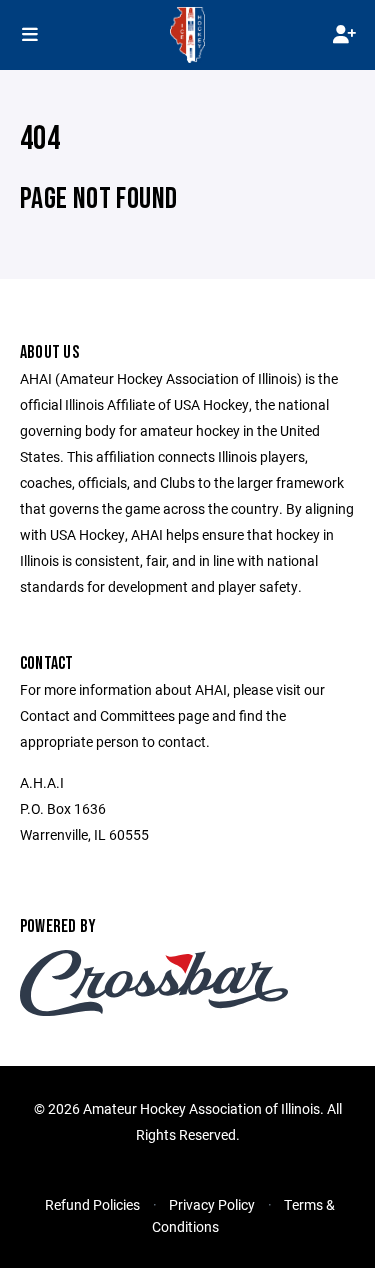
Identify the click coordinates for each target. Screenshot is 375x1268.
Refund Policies (92, 1204)
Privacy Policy (212, 1204)
